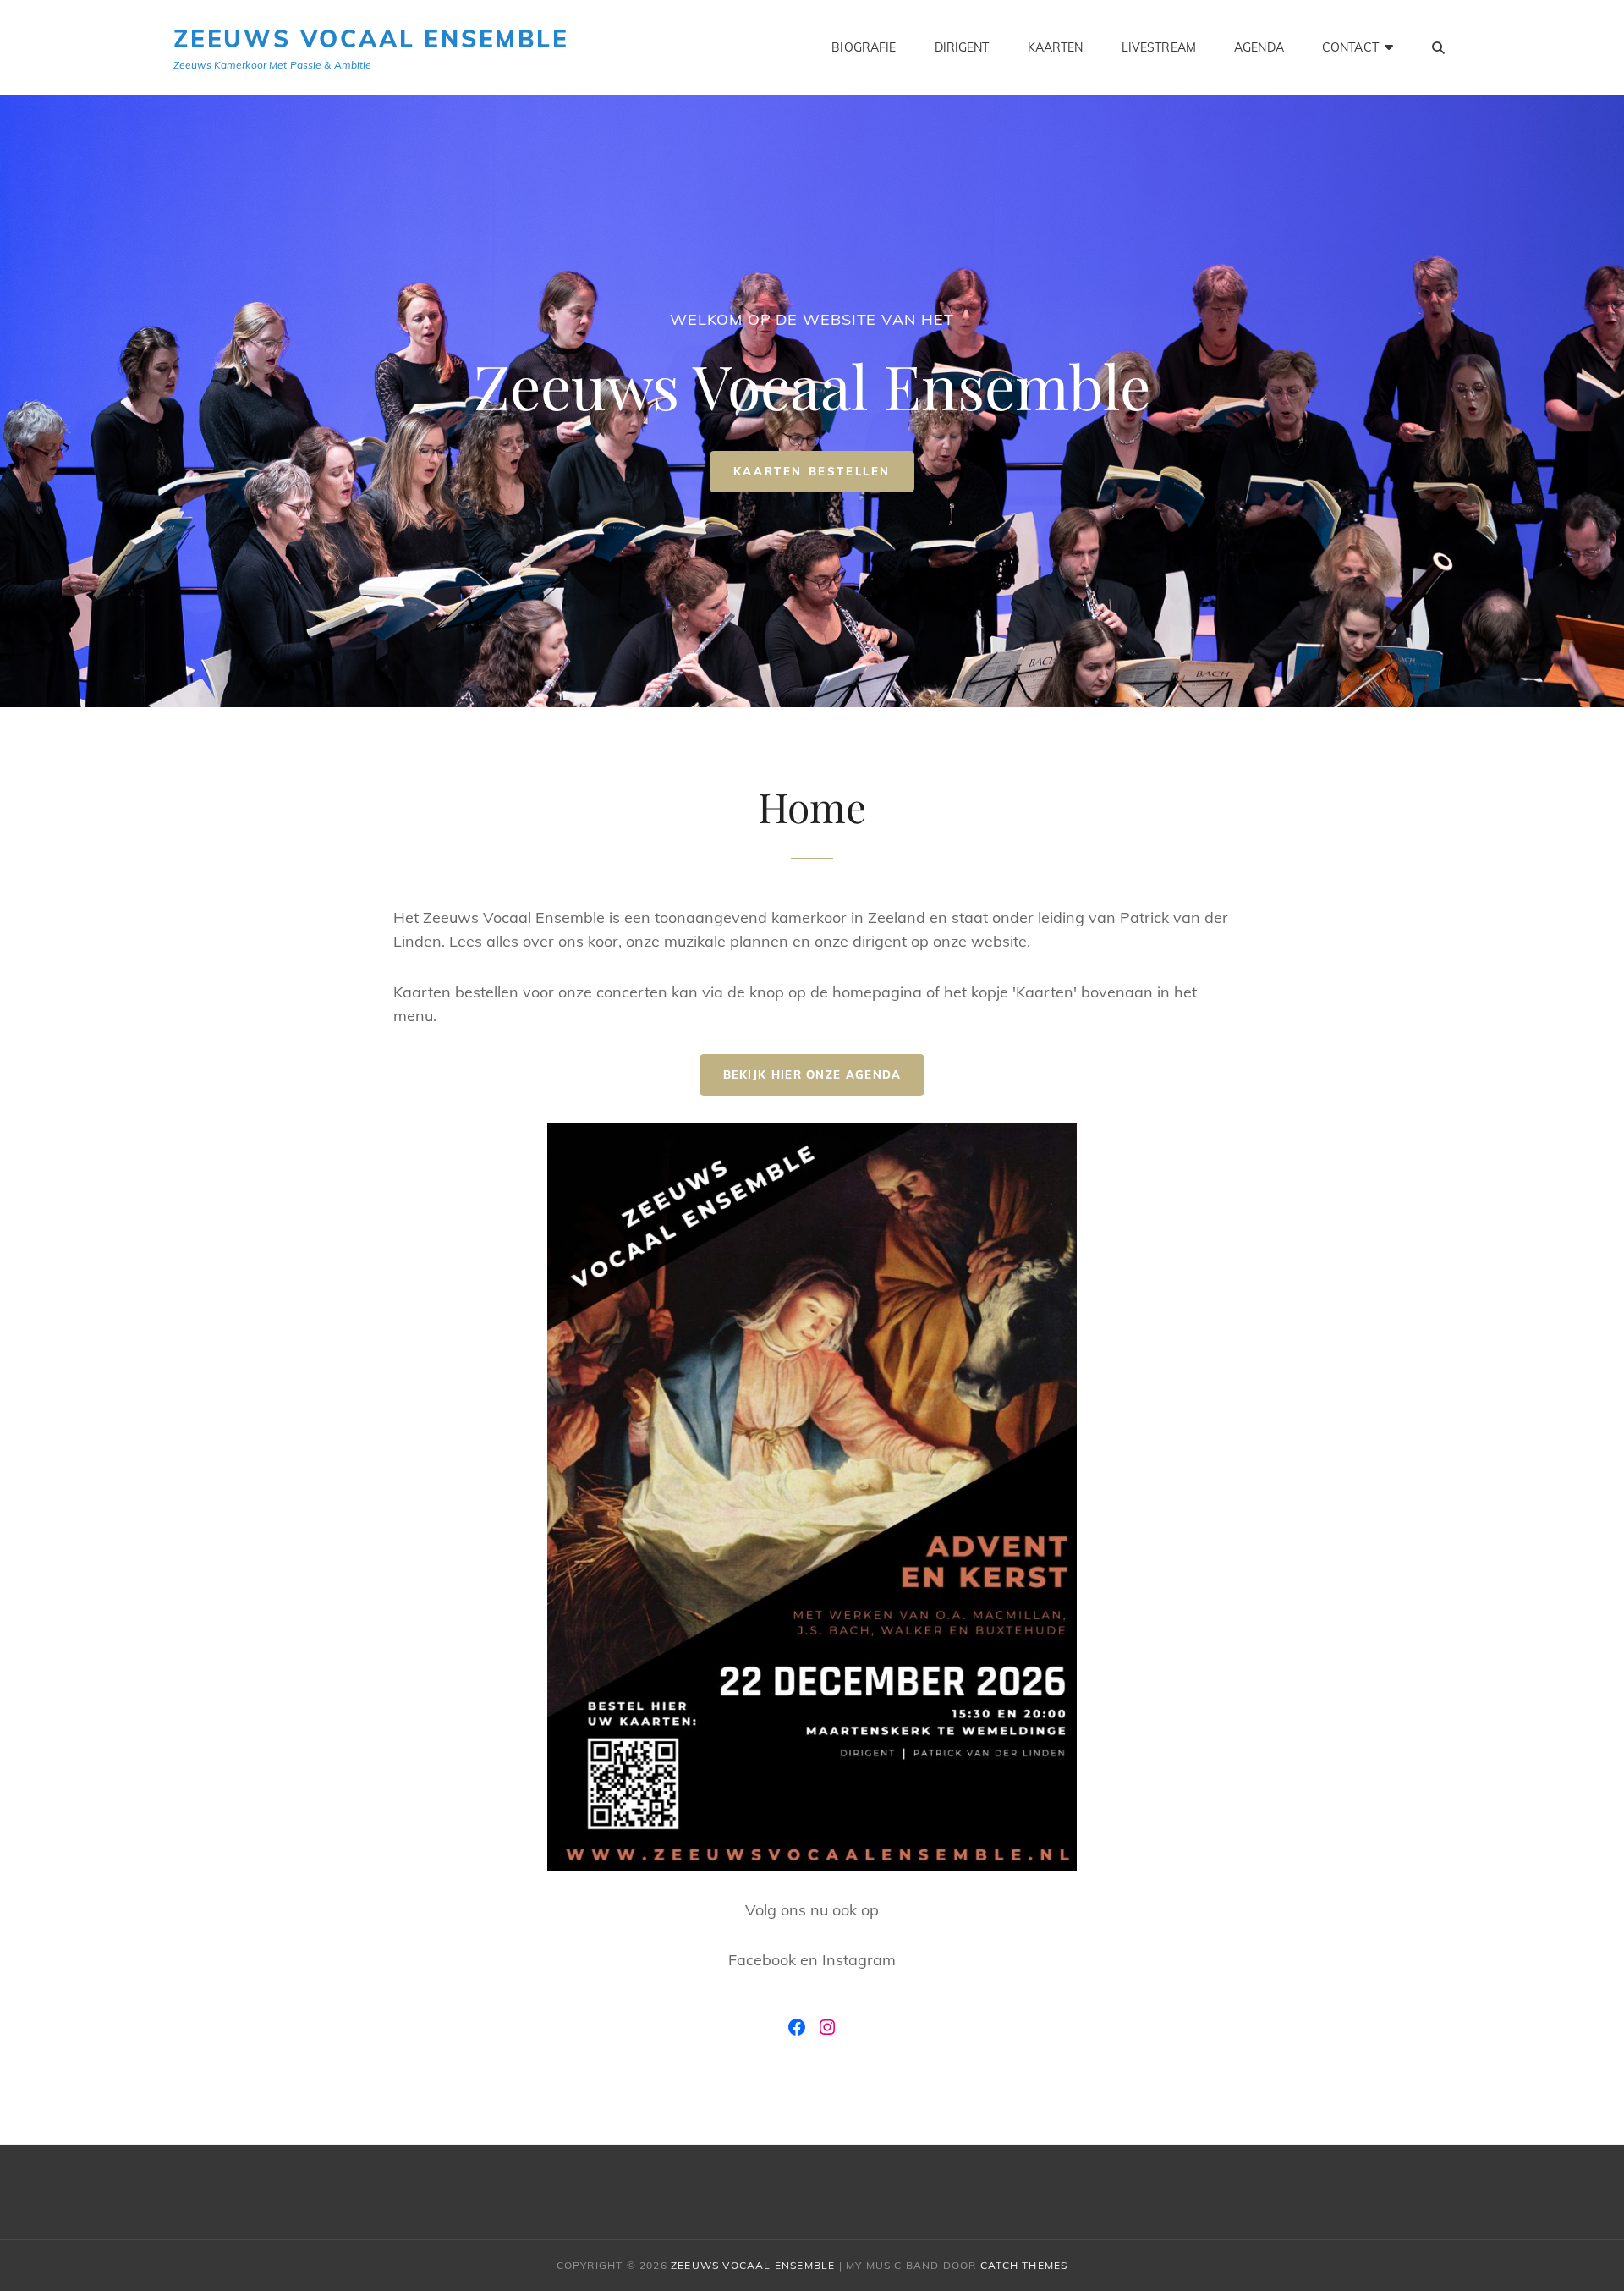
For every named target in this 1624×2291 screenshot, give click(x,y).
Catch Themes (1024, 2265)
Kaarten (1056, 47)
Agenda (1259, 47)
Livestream (1159, 47)
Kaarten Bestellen (824, 478)
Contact (1350, 47)
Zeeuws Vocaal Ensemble (371, 38)
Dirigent (962, 47)
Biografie (864, 47)
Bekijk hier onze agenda (812, 1074)
